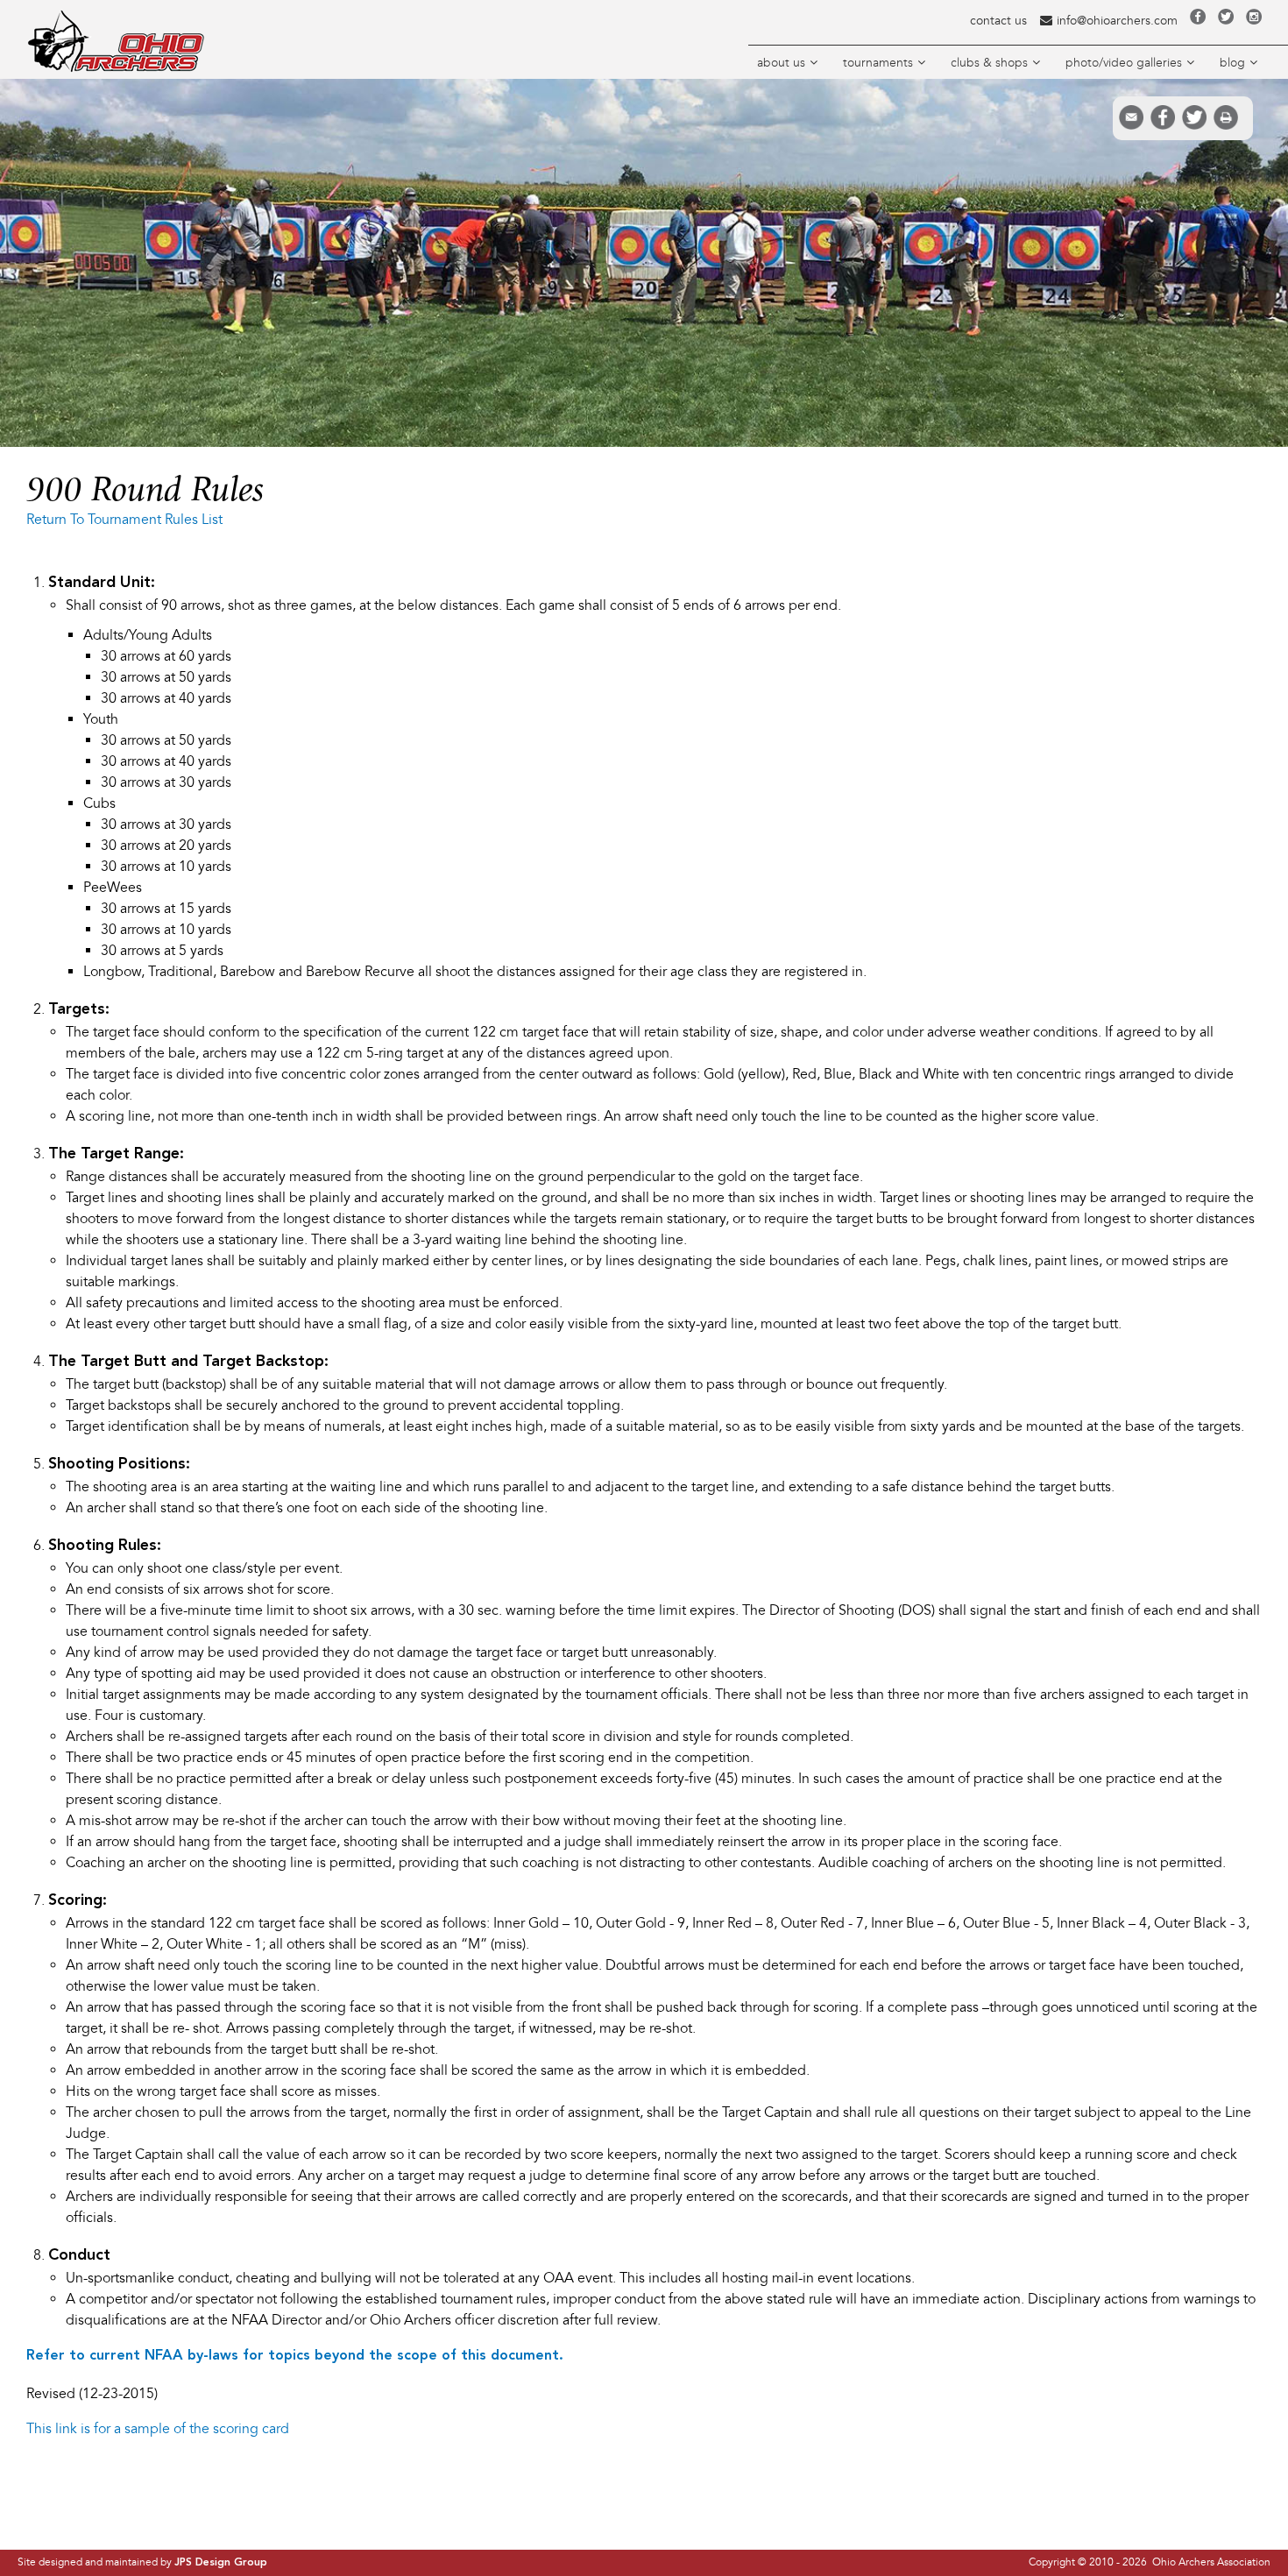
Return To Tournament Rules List (124, 520)
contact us (998, 21)
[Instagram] (1254, 21)
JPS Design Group (221, 2563)
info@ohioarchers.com (1117, 21)
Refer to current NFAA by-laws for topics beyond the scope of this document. (295, 2356)
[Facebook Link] (1198, 21)
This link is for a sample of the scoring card (158, 2429)
